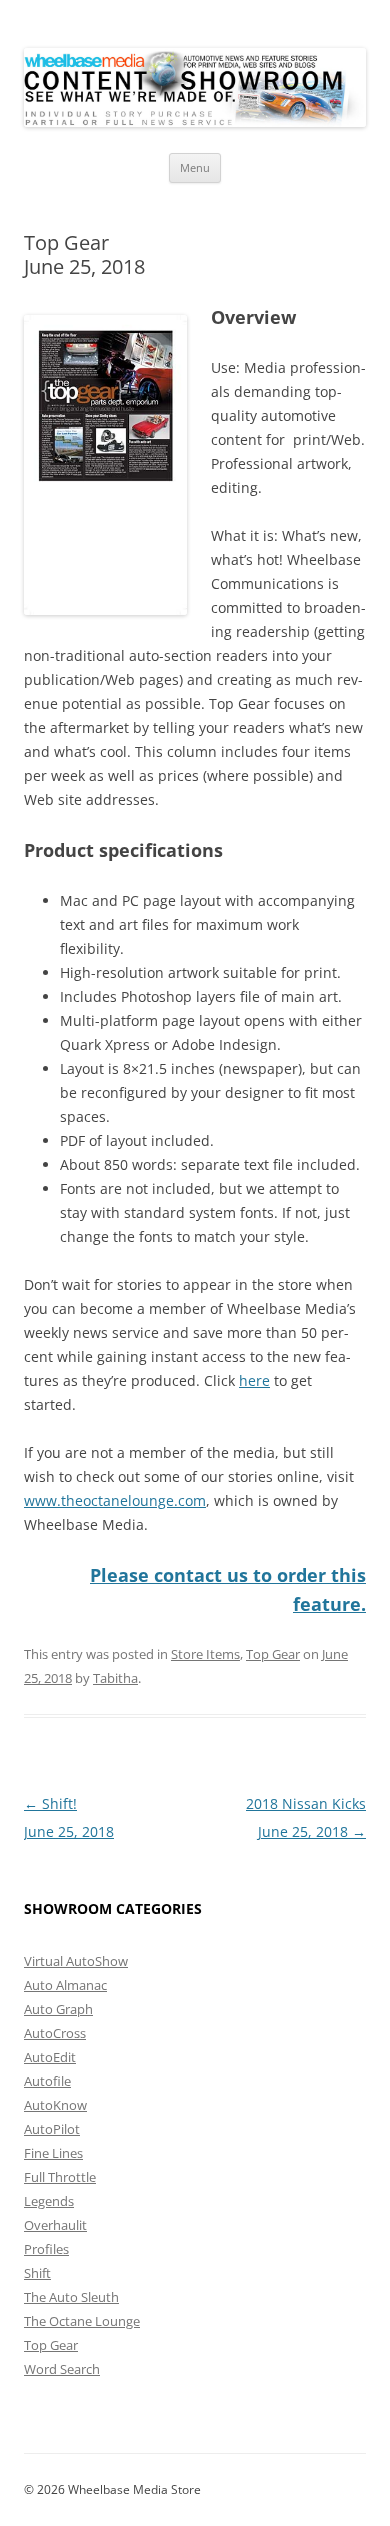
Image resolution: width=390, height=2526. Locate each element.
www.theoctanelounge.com (115, 1500)
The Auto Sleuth (71, 2297)
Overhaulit (55, 2225)
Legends (49, 2201)
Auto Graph (58, 2009)
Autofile (47, 2081)
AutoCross (55, 2033)
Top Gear (273, 1654)
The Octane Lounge (82, 2321)
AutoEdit (50, 2057)
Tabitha (115, 1678)
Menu (195, 167)
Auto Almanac (65, 1985)
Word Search (62, 2369)
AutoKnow (55, 2105)
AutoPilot (52, 2129)
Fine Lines (53, 2153)
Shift (37, 2273)
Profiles (46, 2249)
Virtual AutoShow (76, 1961)
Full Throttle (60, 2177)
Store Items (205, 1654)
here (254, 1380)
